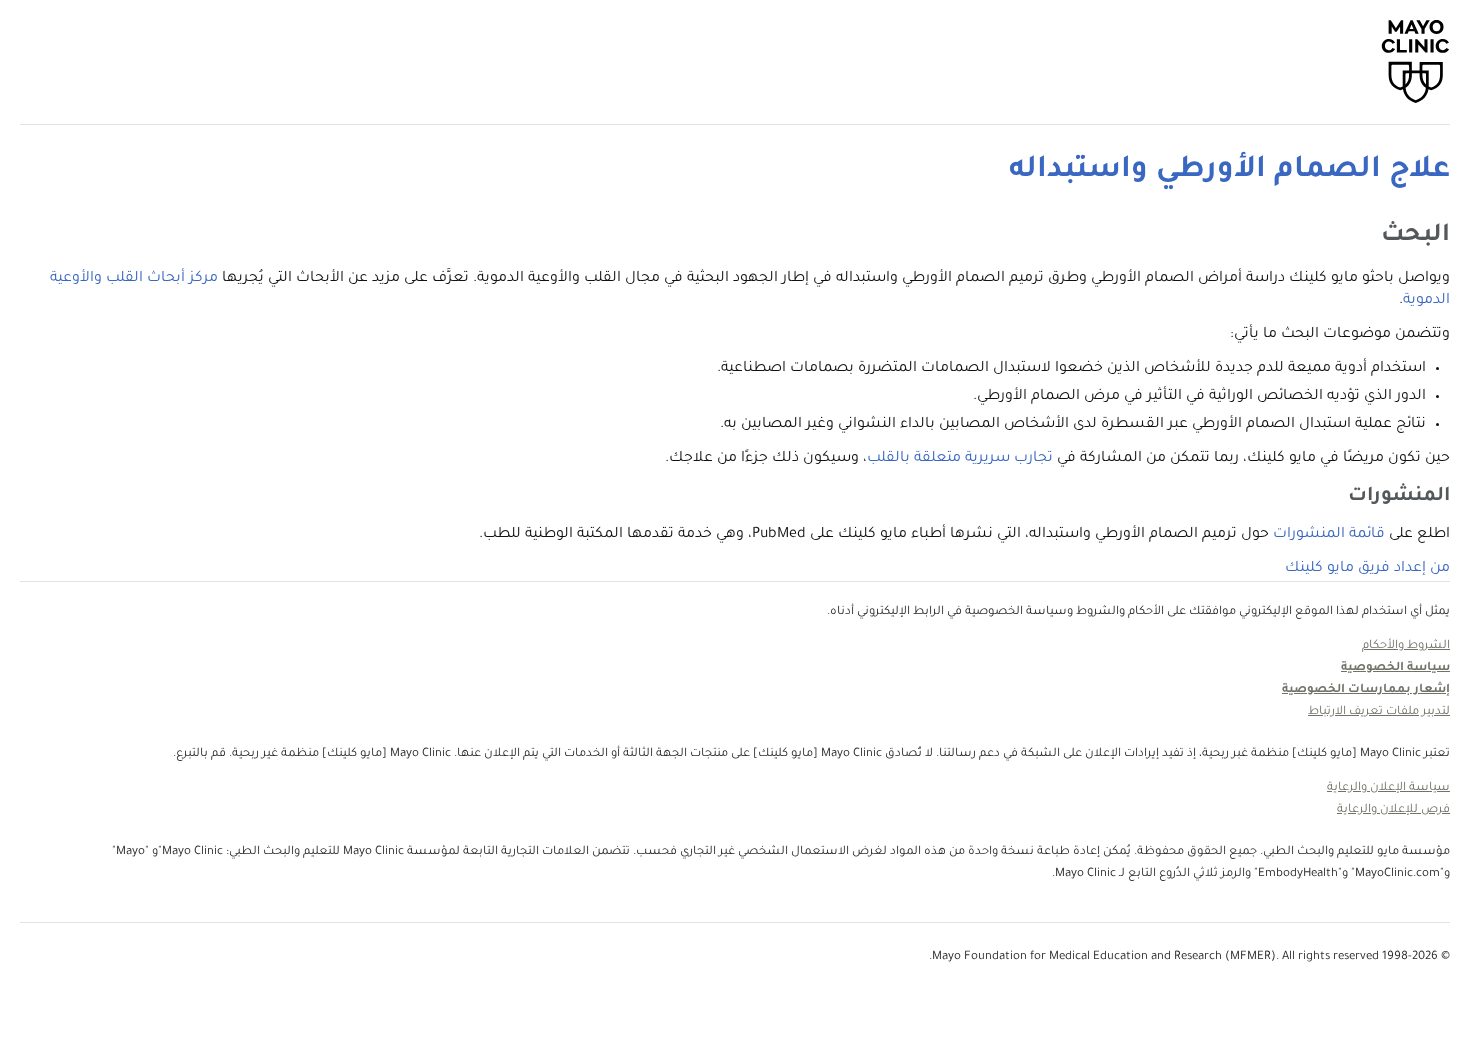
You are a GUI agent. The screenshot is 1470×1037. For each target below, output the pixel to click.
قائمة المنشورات (1329, 535)
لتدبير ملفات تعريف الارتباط (1379, 712)
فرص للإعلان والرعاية (1393, 810)
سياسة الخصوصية (1395, 668)
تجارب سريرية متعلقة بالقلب (960, 459)
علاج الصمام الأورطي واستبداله (1229, 171)
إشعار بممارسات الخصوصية (1366, 690)
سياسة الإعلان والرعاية (1388, 788)
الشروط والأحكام (1406, 646)
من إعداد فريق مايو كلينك (1367, 569)
